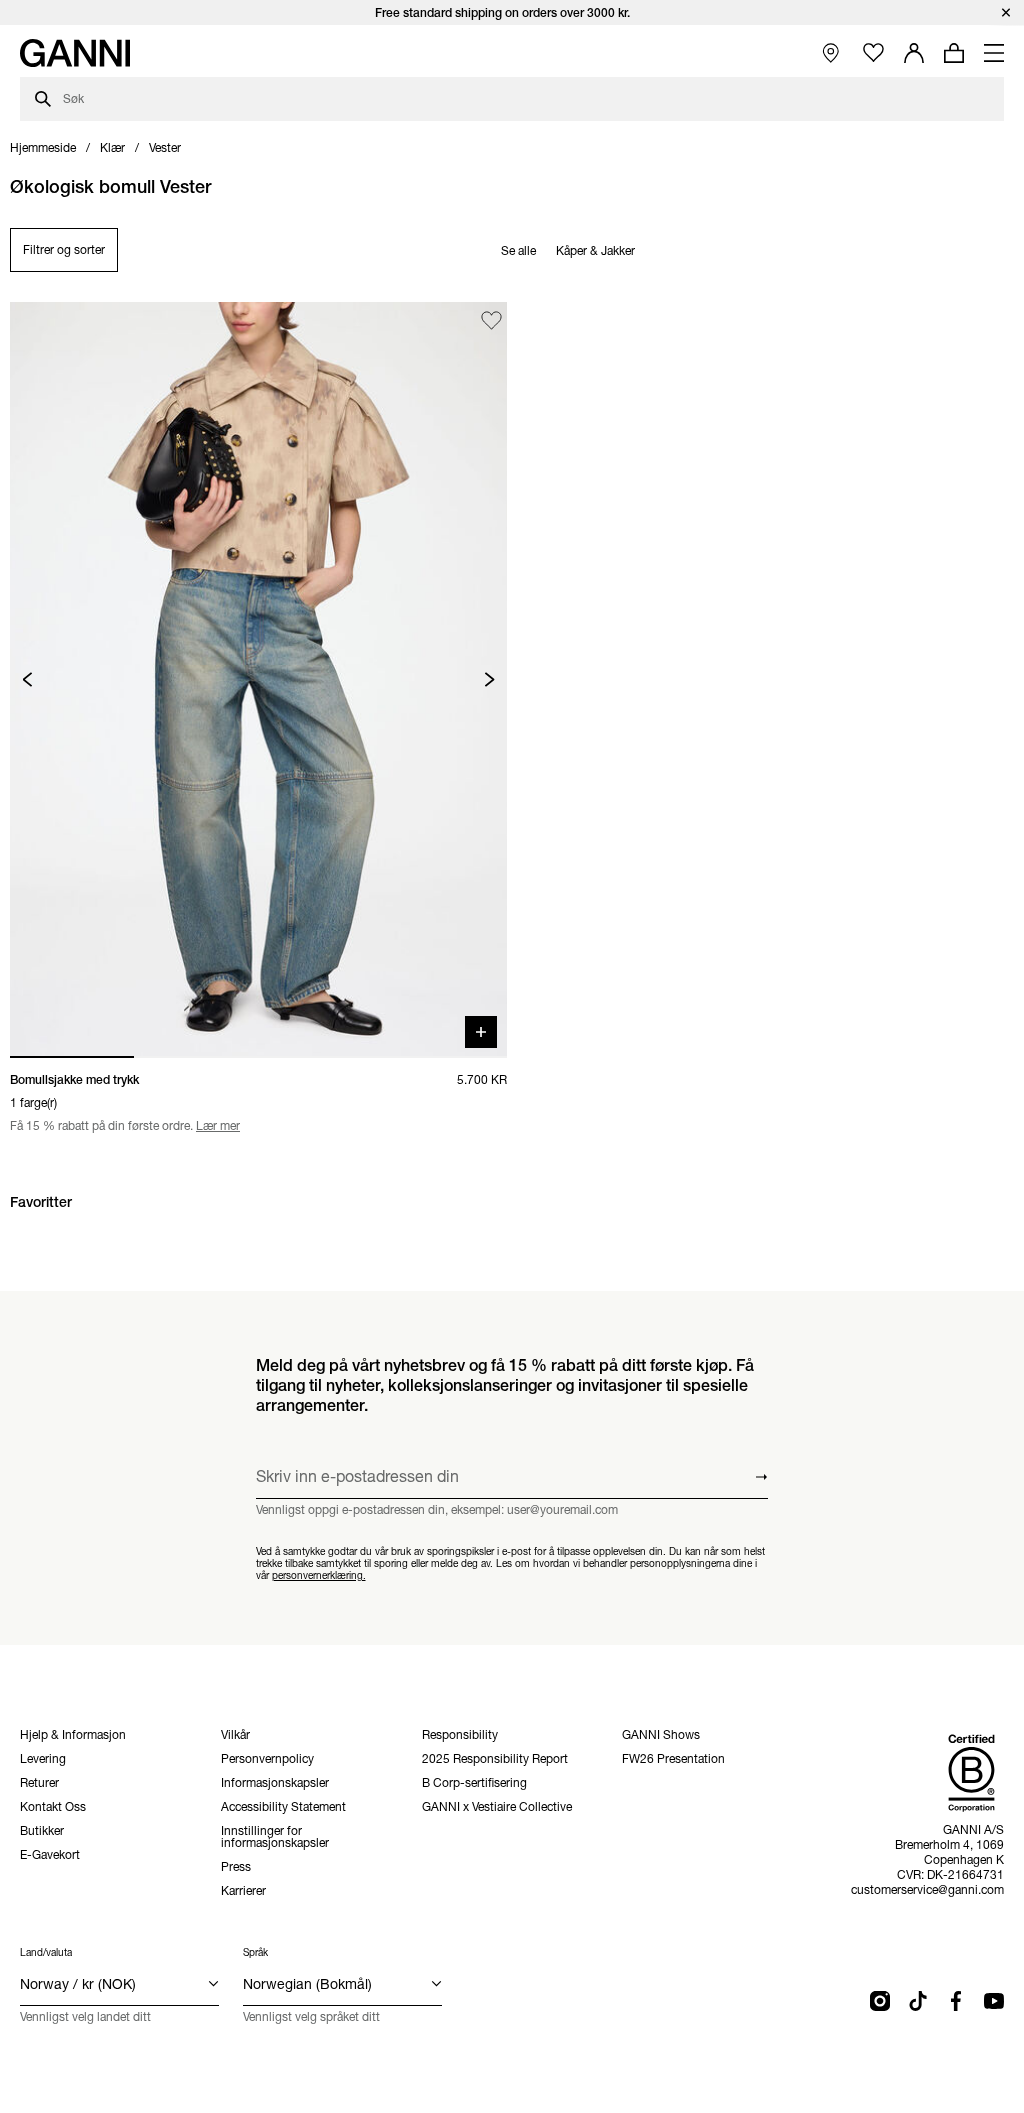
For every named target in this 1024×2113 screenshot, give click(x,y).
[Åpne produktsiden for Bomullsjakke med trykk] (258, 679)
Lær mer (218, 1125)
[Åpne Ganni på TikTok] (918, 2001)
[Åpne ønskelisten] (873, 53)
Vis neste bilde (489, 679)
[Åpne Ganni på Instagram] (880, 2001)
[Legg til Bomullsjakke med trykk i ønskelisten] (491, 320)
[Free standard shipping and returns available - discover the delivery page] (512, 12)
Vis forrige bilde (27, 679)
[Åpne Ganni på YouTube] (994, 2001)
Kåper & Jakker (595, 250)
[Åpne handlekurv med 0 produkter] (954, 53)
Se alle (518, 250)
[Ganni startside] (75, 53)
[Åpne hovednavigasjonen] (994, 53)
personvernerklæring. (319, 1574)
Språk (255, 1952)
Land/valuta (46, 1952)
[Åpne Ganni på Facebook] (956, 2001)
